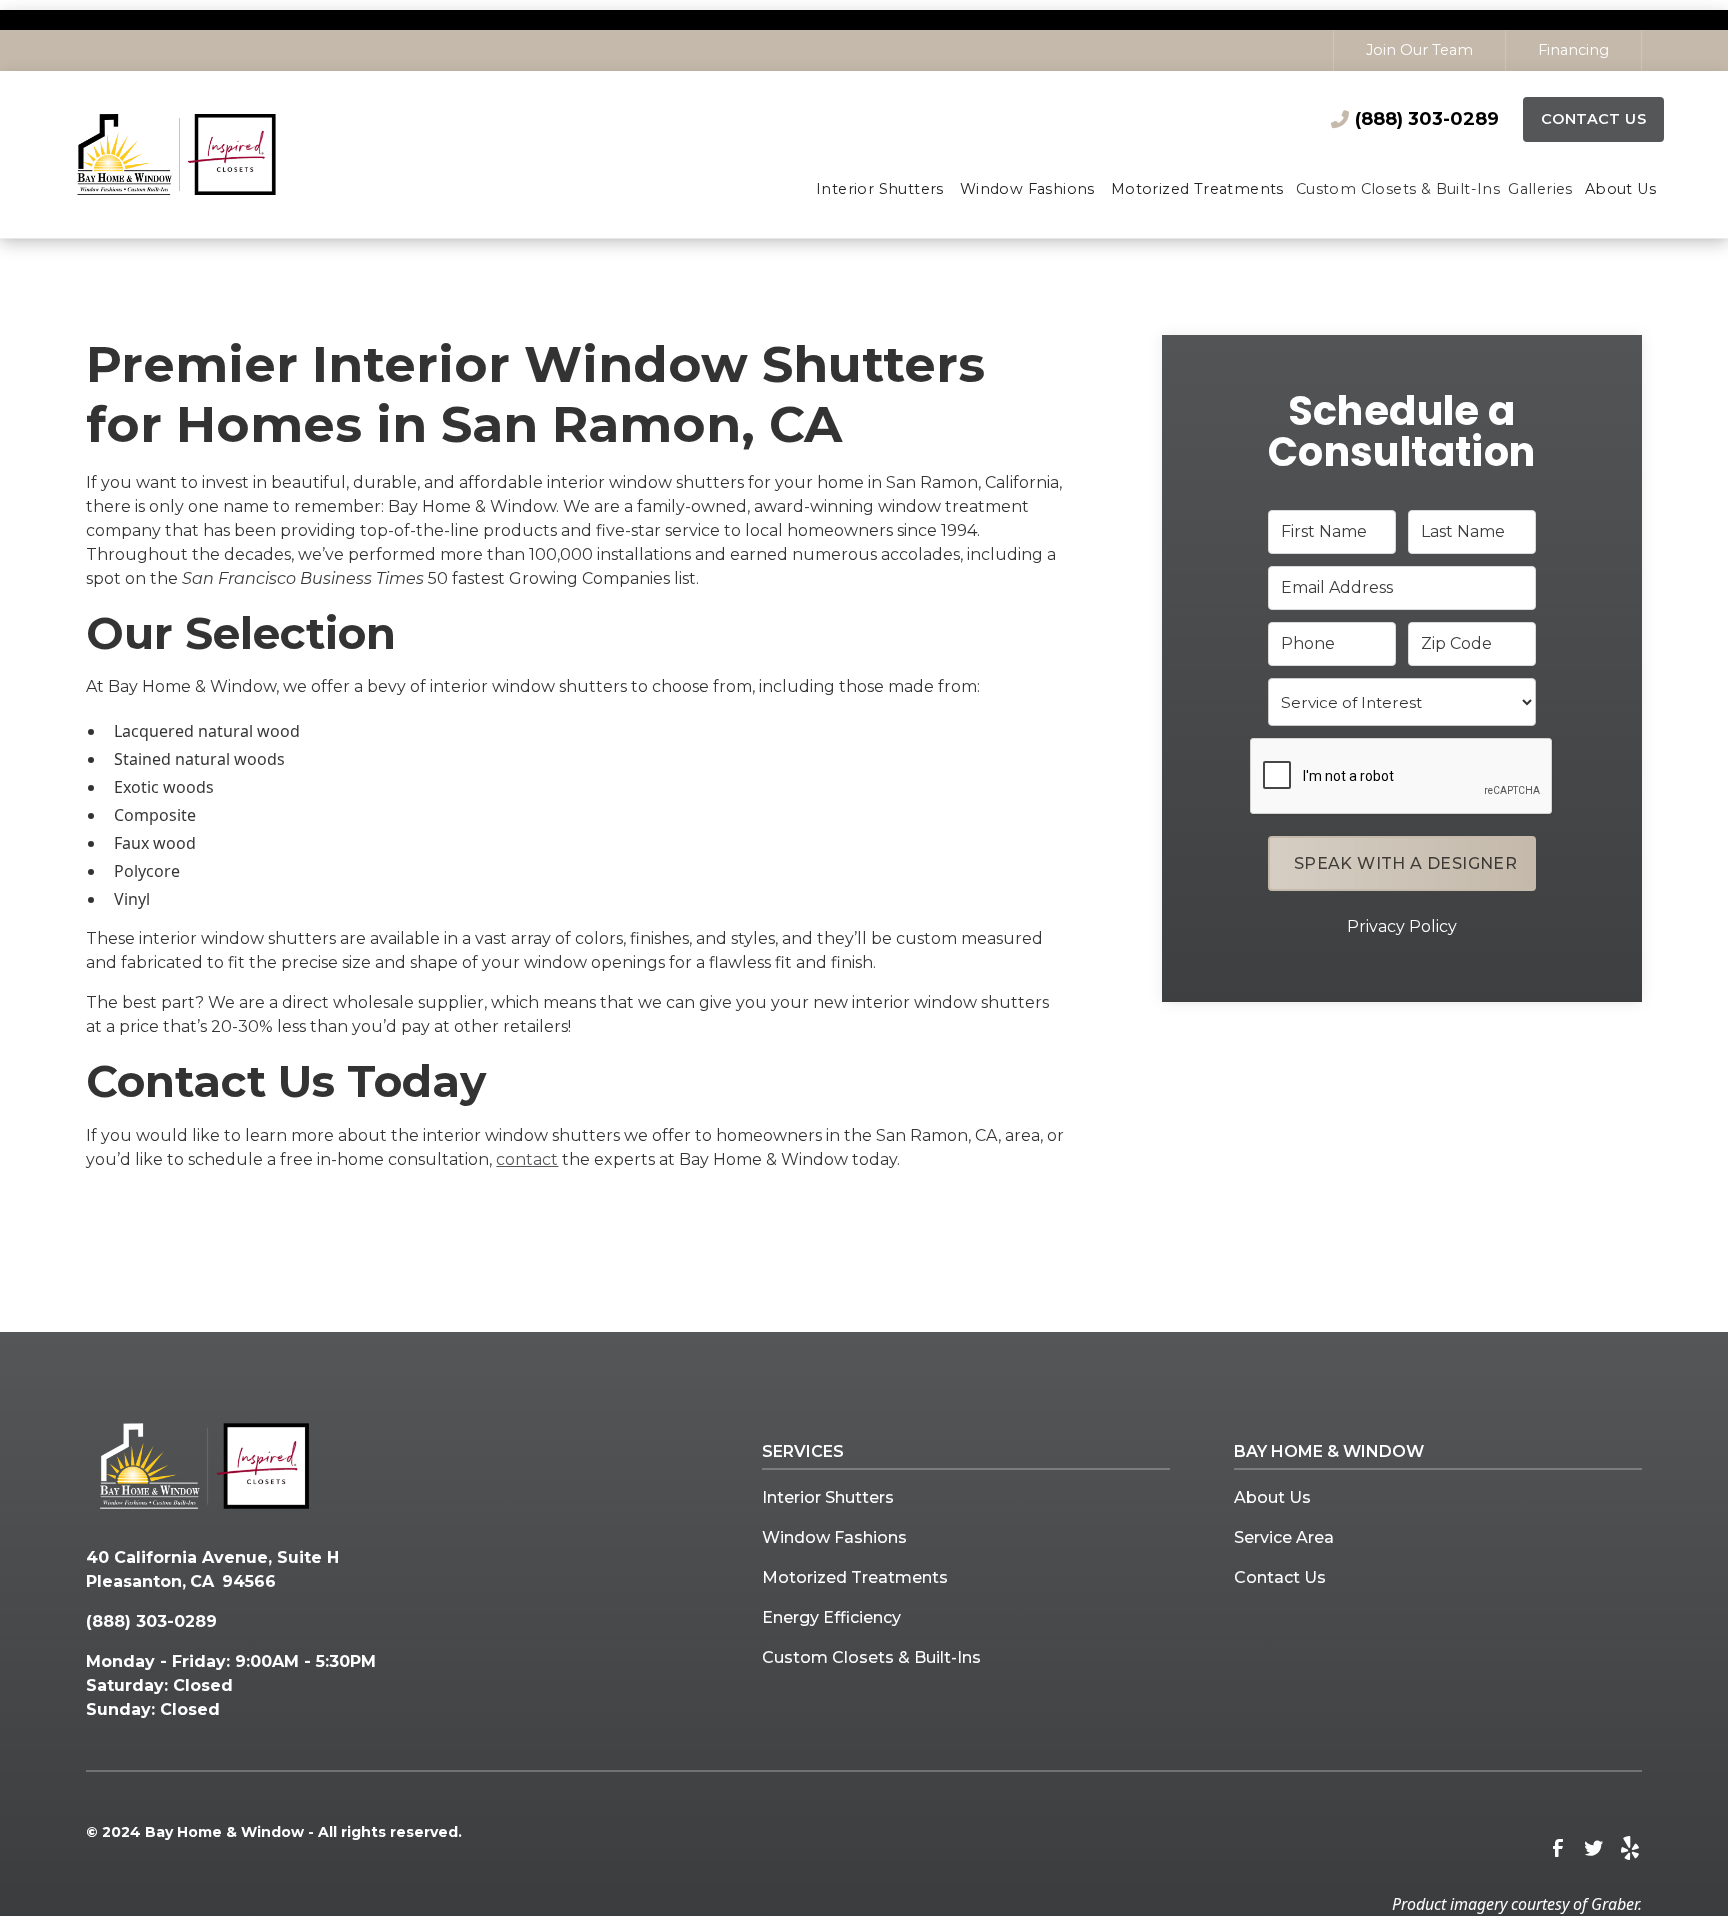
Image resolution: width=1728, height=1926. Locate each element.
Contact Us (1593, 119)
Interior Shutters (828, 1497)
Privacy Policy (1402, 926)
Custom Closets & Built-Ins (871, 1657)
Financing (1573, 50)
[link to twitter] (1594, 1848)
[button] (880, 191)
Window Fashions (834, 1537)
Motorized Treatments (855, 1577)
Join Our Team (1419, 50)
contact (527, 1159)
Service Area (1284, 1537)
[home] (204, 154)
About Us (1272, 1497)
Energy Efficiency (831, 1617)
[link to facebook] (1558, 1848)
